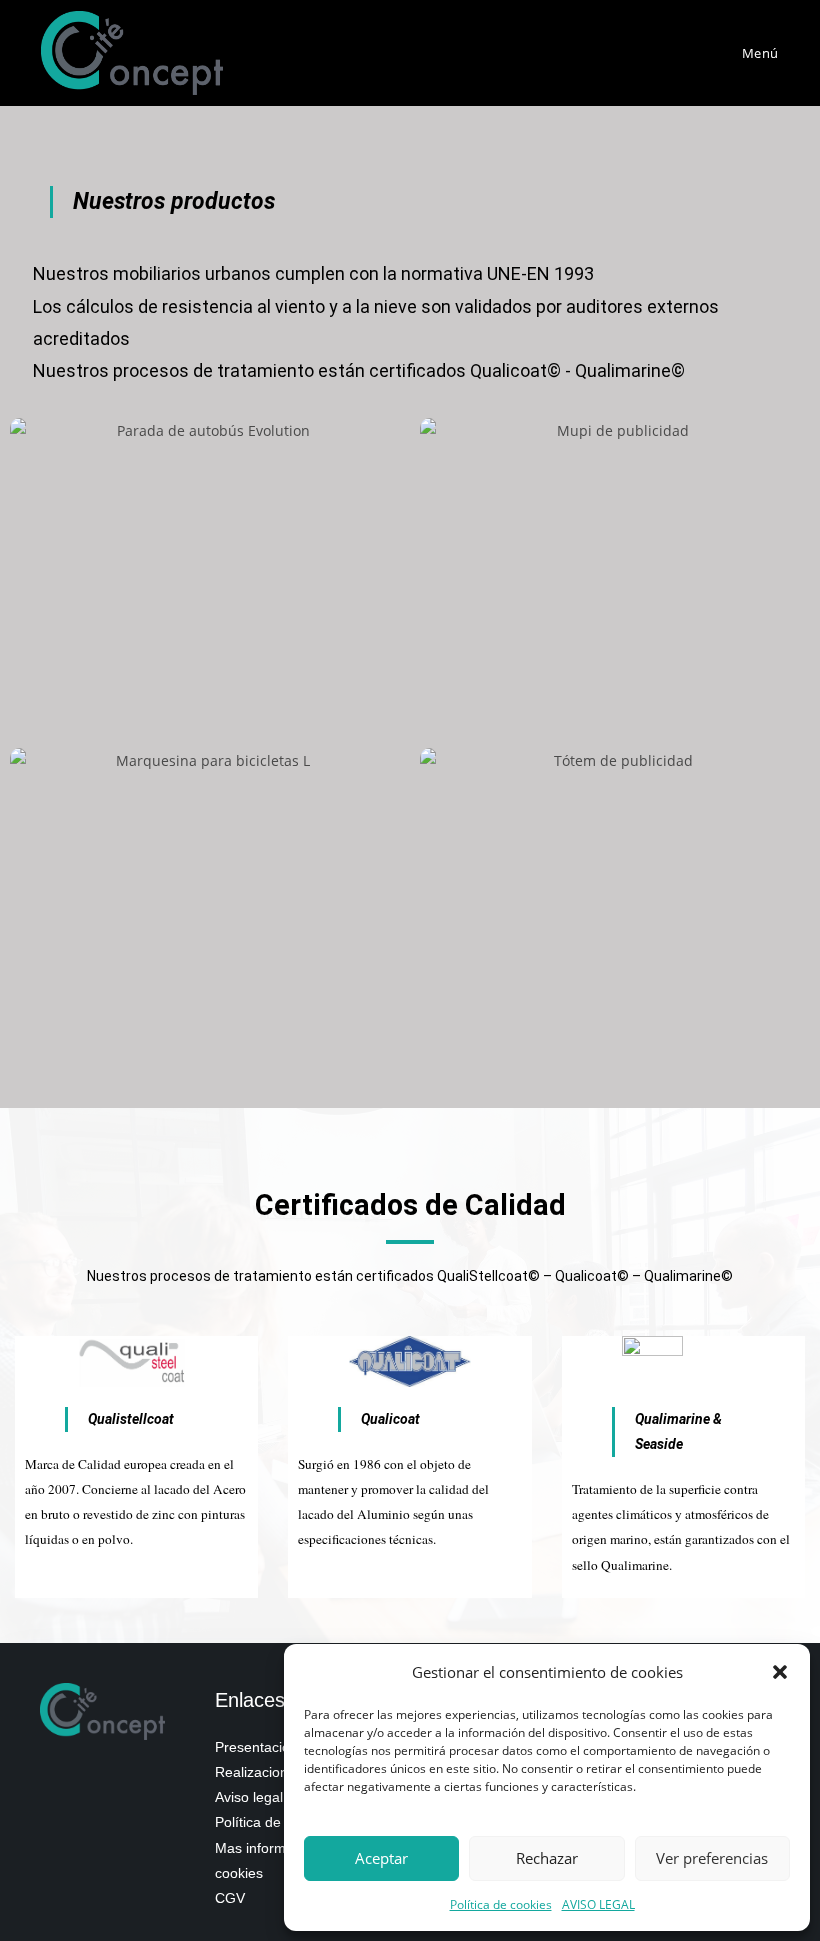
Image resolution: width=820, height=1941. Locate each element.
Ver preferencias (712, 1858)
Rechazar (547, 1858)
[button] (780, 1672)
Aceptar (381, 1858)
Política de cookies (501, 1904)
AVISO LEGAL (598, 1904)
